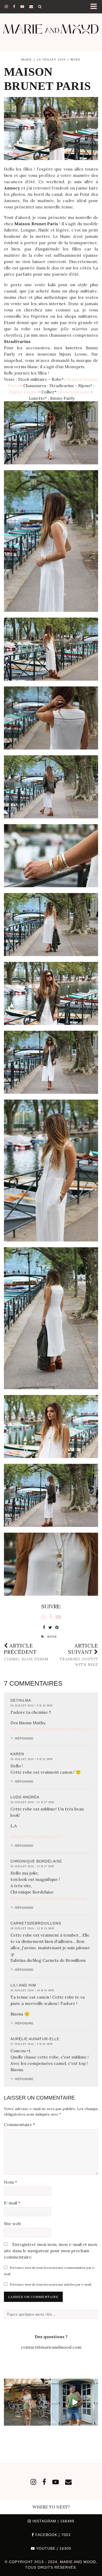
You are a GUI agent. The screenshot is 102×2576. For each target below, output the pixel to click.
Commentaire (19, 2125)
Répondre (24, 1738)
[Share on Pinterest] (57, 1628)
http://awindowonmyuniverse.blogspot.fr (52, 1729)
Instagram (53, 2521)
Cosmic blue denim (26, 1652)
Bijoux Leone (23, 392)
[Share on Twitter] (50, 1628)
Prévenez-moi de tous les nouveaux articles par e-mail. (51, 2284)
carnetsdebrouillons (36, 1923)
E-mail (12, 2203)
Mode (76, 60)
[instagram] (6, 7)
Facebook (52, 2535)
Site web (12, 2224)
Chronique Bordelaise (36, 1861)
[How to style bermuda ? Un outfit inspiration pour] (75, 2402)
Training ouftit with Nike (79, 1655)
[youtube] (22, 7)
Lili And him (23, 1985)
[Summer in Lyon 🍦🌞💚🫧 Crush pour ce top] (27, 2402)
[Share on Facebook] (44, 1628)
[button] (95, 7)
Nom (10, 2182)
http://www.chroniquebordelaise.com (49, 1898)
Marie (27, 60)
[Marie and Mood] (51, 29)
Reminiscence (75, 392)
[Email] (31, 7)
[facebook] (14, 7)
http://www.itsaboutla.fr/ (37, 1836)
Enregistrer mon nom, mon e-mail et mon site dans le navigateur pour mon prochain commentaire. (50, 2251)
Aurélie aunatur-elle (35, 2039)
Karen (17, 1754)
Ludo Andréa (25, 1797)
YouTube (53, 2548)
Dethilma (21, 1700)
